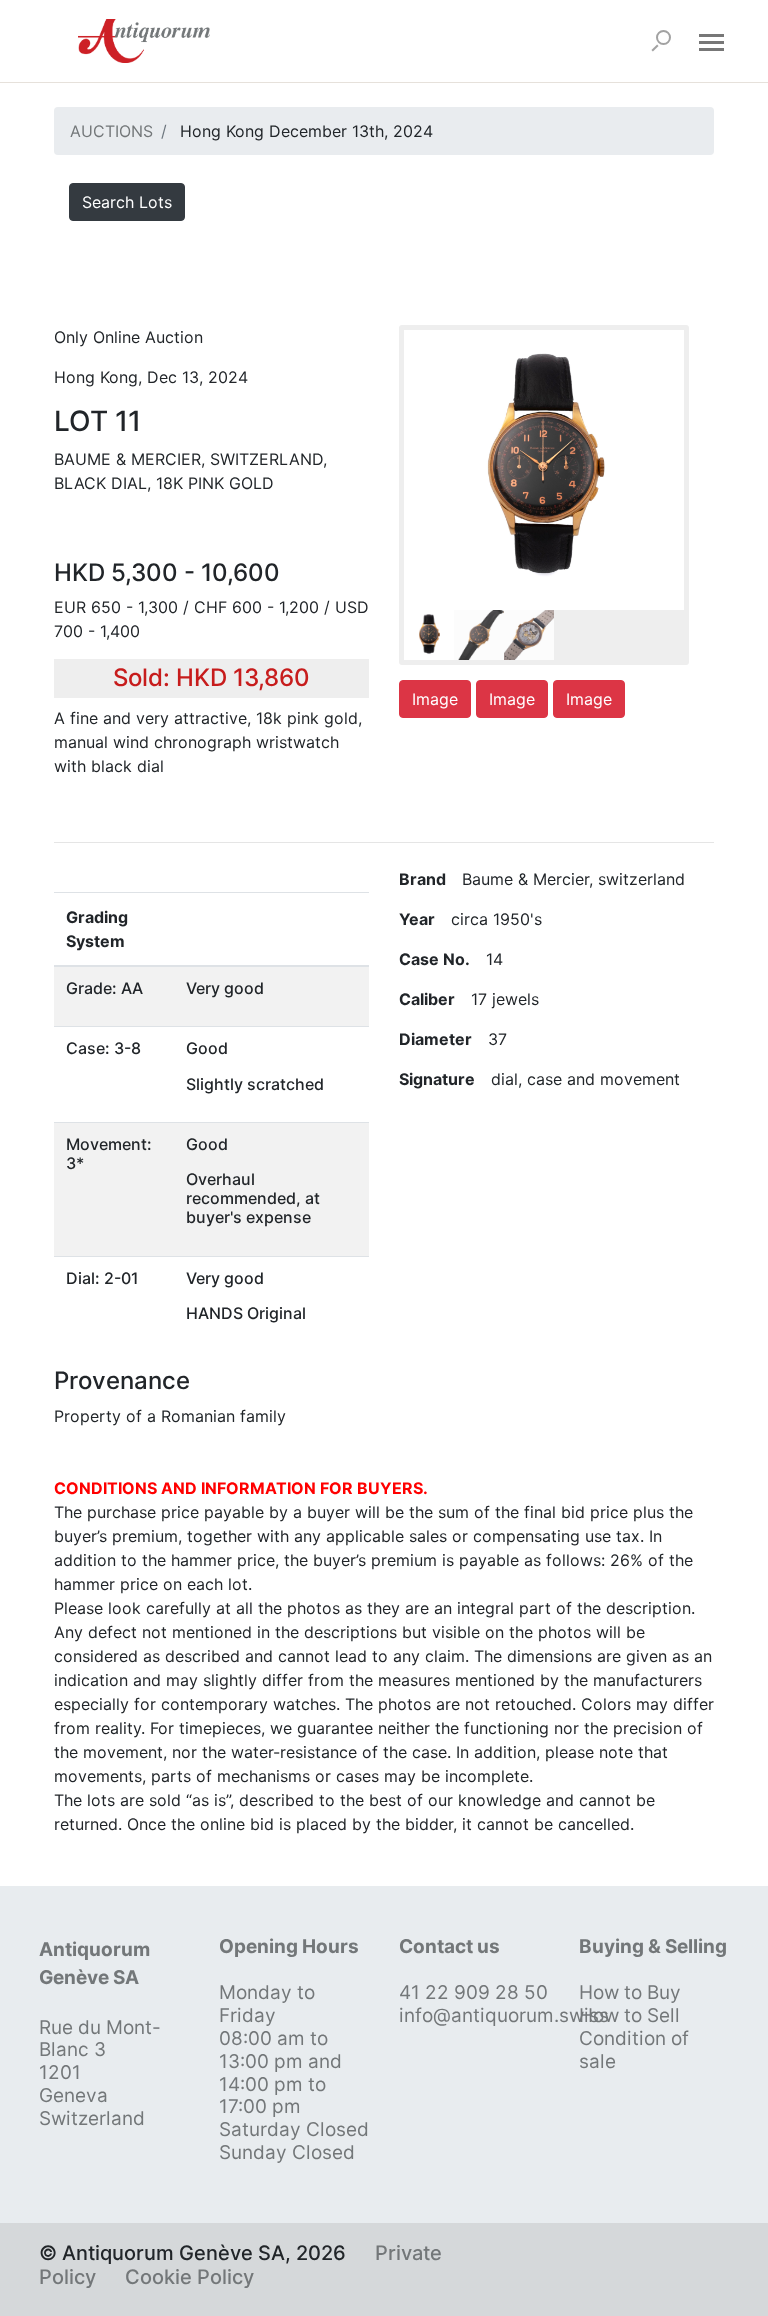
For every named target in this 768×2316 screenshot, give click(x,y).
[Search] (661, 41)
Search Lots (127, 202)
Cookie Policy (189, 2277)
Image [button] (435, 699)
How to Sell (629, 2015)
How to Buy (630, 1992)
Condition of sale (634, 2050)
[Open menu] (711, 41)
